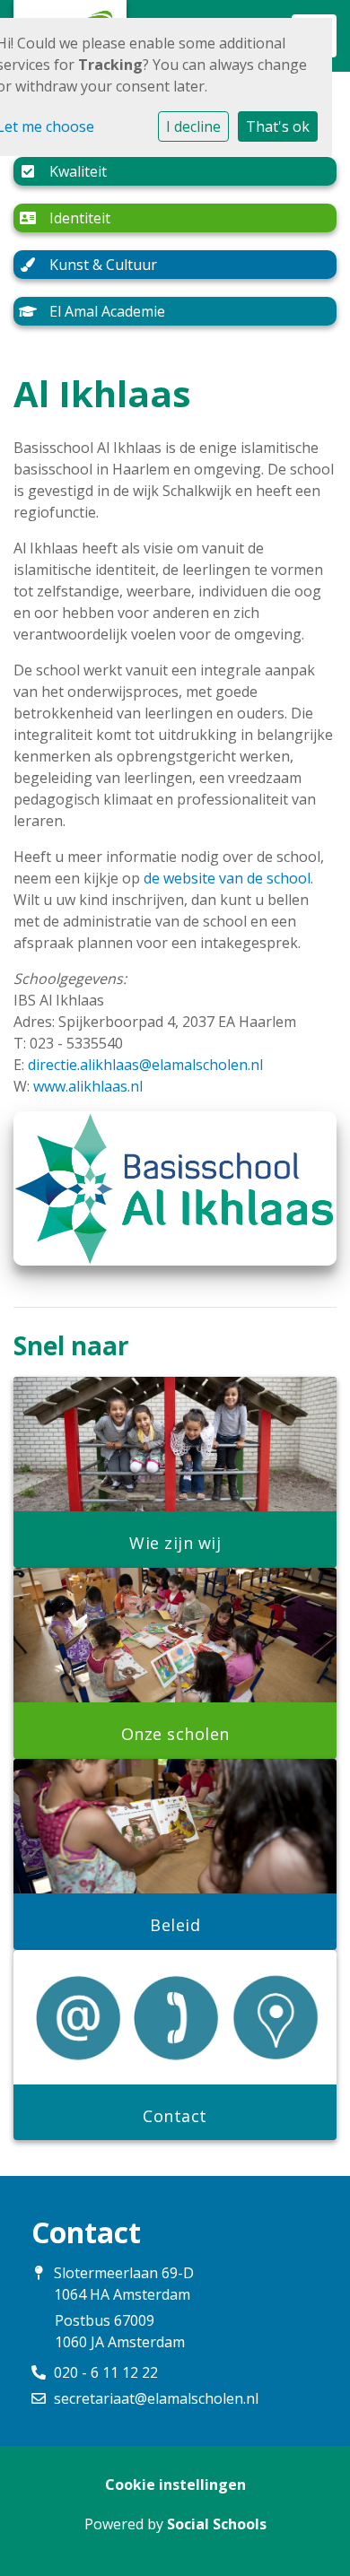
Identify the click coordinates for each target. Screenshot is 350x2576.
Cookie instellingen (175, 2485)
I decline (193, 126)
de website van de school (227, 878)
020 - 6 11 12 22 (106, 2372)
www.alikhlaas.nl (88, 1086)
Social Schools (217, 2524)
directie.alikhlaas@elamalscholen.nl (145, 1065)
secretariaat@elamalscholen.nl (156, 2398)
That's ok (278, 126)
